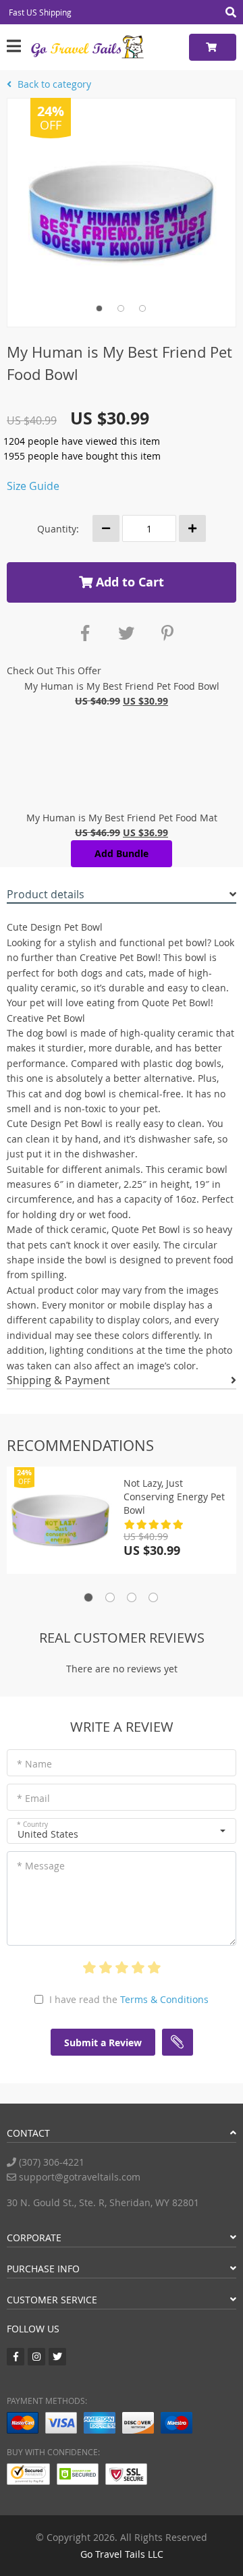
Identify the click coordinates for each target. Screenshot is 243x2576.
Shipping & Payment (58, 1380)
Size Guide (33, 486)
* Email (33, 1798)
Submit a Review (103, 2043)
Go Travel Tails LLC (122, 2554)
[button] (122, 1831)
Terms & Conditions (164, 1999)
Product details (46, 894)
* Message (41, 1866)
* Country (32, 1825)
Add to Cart (128, 582)
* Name (34, 1764)
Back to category (53, 84)
